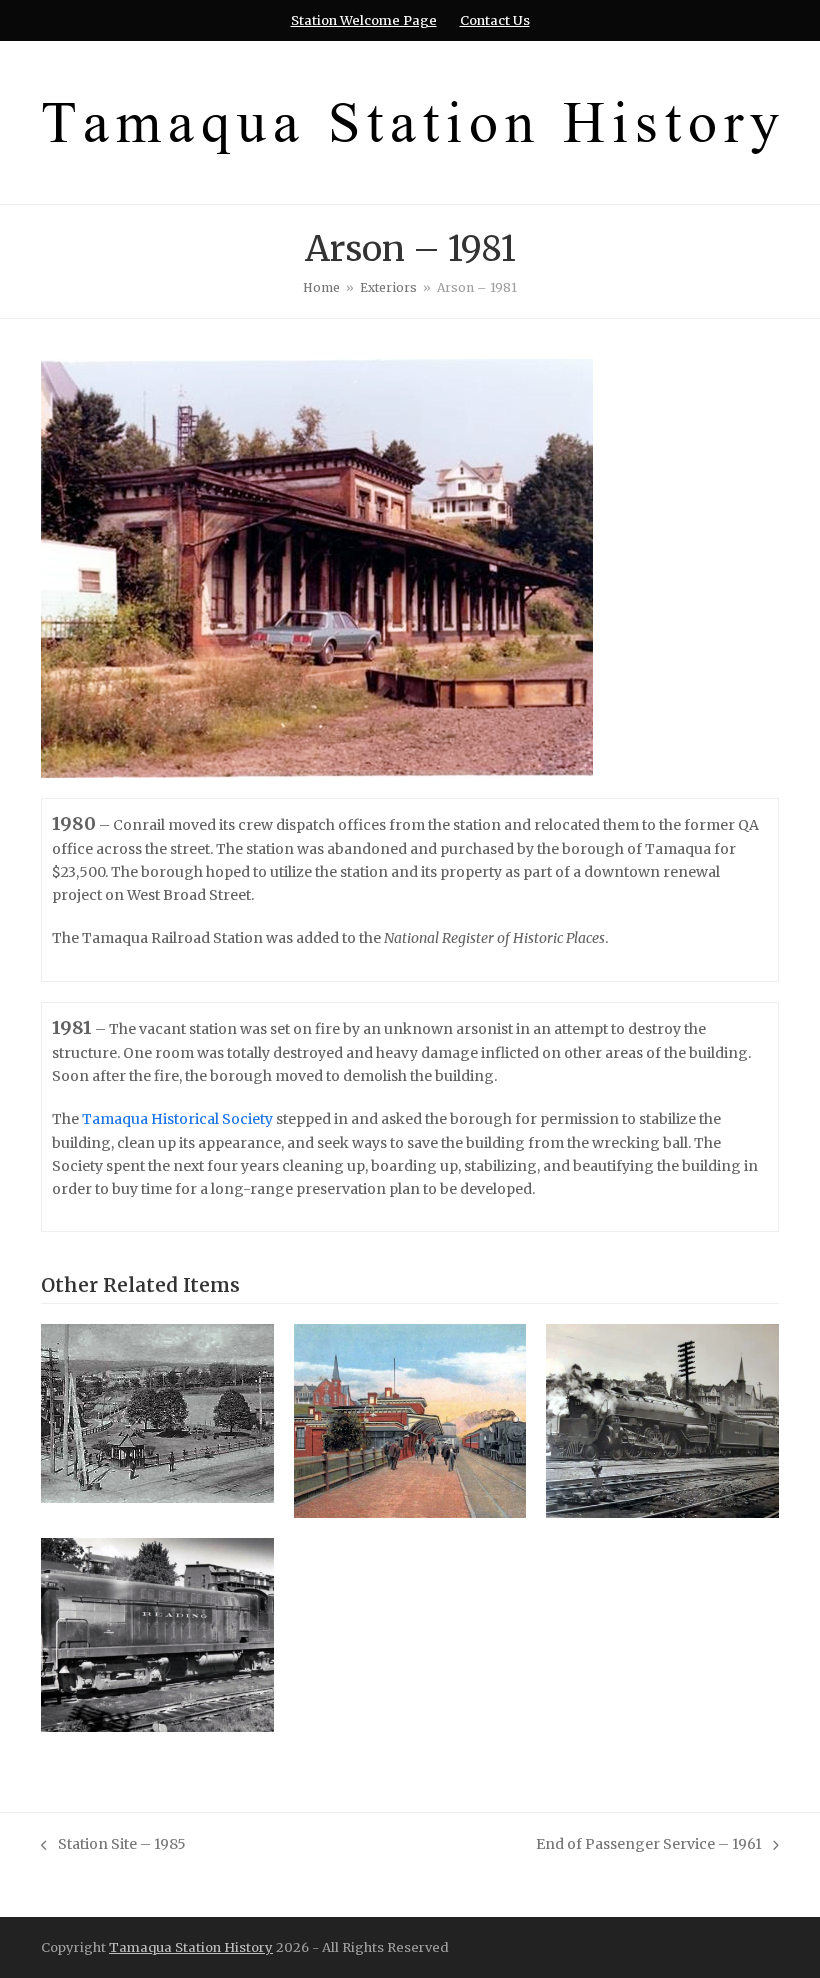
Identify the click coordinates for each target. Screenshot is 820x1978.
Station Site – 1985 (113, 1845)
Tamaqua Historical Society (177, 1119)
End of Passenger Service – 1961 (649, 1845)
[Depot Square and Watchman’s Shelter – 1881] (157, 1413)
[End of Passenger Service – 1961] (157, 1634)
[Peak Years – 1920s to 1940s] (662, 1420)
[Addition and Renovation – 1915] (410, 1420)
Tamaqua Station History (191, 1947)
